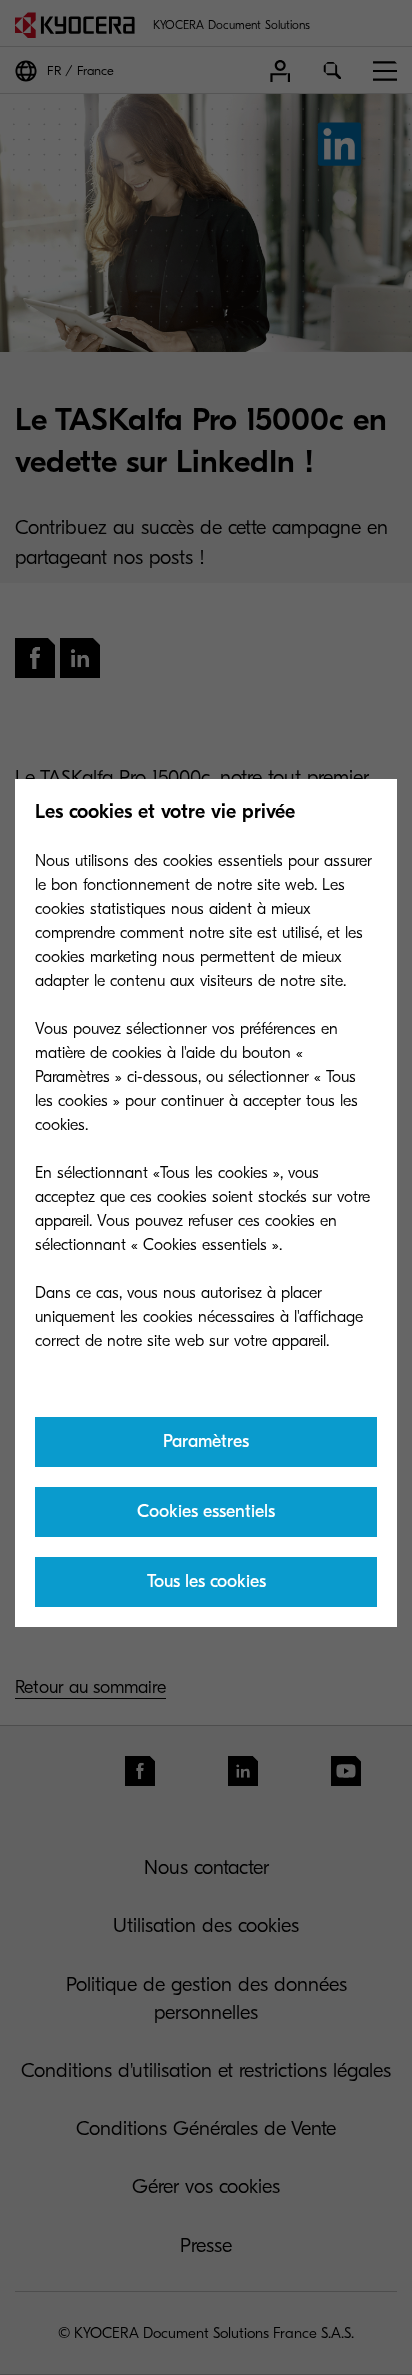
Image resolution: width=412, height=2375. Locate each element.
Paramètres (206, 1441)
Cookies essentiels (206, 1511)
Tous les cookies (206, 1581)
